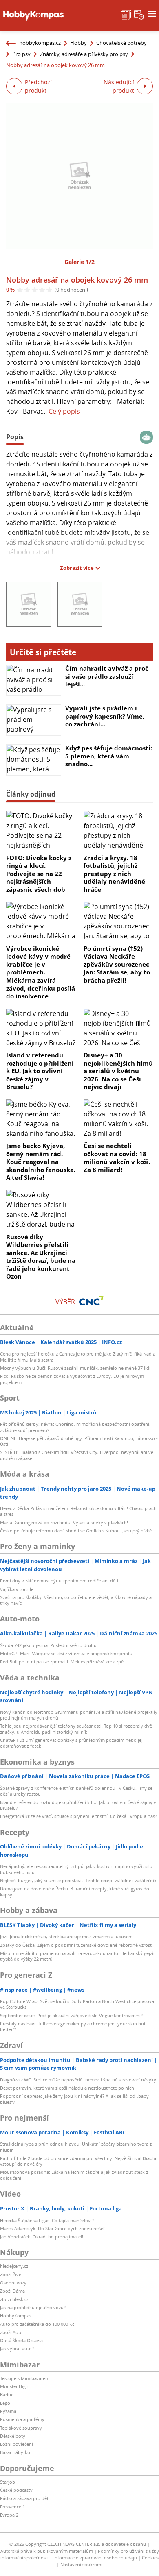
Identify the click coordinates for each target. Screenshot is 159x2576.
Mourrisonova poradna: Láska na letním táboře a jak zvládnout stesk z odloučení (74, 2175)
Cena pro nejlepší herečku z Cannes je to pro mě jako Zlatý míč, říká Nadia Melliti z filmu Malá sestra (78, 1357)
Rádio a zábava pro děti (25, 2498)
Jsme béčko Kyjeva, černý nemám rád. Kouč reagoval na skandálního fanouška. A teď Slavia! (41, 1162)
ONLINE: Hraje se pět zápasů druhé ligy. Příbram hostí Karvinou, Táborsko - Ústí (79, 1441)
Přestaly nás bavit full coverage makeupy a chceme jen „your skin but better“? (73, 2026)
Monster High (14, 2386)
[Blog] (126, 14)
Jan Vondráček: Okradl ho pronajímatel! (42, 2237)
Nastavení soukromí (81, 2564)
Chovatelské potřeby (121, 43)
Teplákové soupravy (21, 2428)
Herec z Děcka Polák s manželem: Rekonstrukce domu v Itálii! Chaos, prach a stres (78, 1511)
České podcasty (16, 2490)
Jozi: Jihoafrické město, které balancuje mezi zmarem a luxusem (66, 1936)
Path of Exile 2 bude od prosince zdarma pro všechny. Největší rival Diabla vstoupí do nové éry (78, 2161)
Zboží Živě (11, 2274)
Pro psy (21, 54)
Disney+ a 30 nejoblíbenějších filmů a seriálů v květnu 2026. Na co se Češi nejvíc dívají (118, 1071)
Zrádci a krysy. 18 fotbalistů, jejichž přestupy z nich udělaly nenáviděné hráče (114, 874)
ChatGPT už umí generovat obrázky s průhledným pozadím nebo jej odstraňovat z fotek (71, 1743)
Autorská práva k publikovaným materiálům (47, 2551)
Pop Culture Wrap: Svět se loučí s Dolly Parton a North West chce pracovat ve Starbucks (78, 2004)
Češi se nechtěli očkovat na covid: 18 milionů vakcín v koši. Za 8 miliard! (117, 1158)
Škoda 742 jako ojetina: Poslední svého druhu (48, 1645)
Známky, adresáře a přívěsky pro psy (84, 54)
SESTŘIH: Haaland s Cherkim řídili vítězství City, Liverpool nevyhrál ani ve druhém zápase (77, 1455)
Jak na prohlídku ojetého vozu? (33, 2307)
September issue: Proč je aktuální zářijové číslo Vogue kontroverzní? (71, 2015)
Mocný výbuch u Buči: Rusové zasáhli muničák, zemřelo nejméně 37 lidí (75, 1368)
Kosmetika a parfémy (22, 2419)
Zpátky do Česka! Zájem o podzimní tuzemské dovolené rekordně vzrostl (76, 1945)
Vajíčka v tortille (17, 1589)
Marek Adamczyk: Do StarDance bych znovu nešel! (53, 2228)
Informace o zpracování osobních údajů (95, 2557)
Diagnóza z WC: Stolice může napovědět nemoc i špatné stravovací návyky (78, 2080)
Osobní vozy (13, 2283)
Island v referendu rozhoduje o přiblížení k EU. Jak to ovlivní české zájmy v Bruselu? (40, 1071)
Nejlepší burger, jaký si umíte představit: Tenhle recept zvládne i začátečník (78, 1880)
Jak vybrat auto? (17, 2348)
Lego (5, 2403)
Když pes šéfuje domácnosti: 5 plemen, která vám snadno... (109, 756)
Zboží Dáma (12, 2291)
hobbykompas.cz (40, 43)
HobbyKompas (16, 2316)
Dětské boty (13, 2436)
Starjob (8, 2482)
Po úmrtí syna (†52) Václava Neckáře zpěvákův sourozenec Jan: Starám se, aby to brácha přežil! (117, 964)
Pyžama (8, 2411)
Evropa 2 (9, 2515)
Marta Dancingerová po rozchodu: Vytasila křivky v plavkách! (64, 1522)
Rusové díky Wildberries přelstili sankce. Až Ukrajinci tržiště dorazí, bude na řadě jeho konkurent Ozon (41, 1257)
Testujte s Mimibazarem (25, 2378)
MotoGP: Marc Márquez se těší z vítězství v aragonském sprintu (66, 1653)
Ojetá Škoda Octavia (21, 2340)
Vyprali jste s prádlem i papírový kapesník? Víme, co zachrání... (105, 716)
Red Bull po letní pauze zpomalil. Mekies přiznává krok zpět (63, 1662)
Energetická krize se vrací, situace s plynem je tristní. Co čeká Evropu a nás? (78, 1816)
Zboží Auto (11, 2332)
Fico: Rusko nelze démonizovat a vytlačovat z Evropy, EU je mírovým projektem (72, 1379)
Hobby (78, 43)
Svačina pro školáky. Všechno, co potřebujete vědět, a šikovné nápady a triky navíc (76, 1600)
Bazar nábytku (15, 2452)
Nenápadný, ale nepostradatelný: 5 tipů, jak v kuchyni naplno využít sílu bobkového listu (76, 1869)
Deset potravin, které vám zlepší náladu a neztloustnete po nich (67, 2088)
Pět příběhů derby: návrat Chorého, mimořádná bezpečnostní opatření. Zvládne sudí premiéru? (75, 1427)
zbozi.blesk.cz (14, 2299)
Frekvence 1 (12, 2507)
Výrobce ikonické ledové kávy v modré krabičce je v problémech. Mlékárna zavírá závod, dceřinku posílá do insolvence (41, 972)
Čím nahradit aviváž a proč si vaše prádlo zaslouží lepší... (107, 676)
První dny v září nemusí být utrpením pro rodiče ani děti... (61, 1581)
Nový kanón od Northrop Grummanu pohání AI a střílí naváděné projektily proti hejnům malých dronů (79, 1715)
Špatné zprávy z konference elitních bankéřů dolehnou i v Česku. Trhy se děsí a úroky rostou (76, 1791)
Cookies (150, 2557)
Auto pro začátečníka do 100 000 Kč (37, 2324)
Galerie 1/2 (79, 262)
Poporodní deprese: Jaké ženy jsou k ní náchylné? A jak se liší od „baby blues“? (74, 2099)
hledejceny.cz (14, 2266)
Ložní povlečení (17, 2444)
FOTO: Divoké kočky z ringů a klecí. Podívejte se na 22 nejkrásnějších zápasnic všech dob (39, 874)
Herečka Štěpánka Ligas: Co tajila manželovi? (47, 2220)
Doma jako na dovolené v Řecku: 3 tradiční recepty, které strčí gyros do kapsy (75, 1891)
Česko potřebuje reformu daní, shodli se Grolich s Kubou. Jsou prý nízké (76, 1531)
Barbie (7, 2394)
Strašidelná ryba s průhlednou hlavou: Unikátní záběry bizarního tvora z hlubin (76, 2147)
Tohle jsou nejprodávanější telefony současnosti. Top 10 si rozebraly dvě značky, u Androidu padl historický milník (76, 1729)
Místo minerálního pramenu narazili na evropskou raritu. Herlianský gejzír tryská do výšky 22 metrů (77, 1956)
